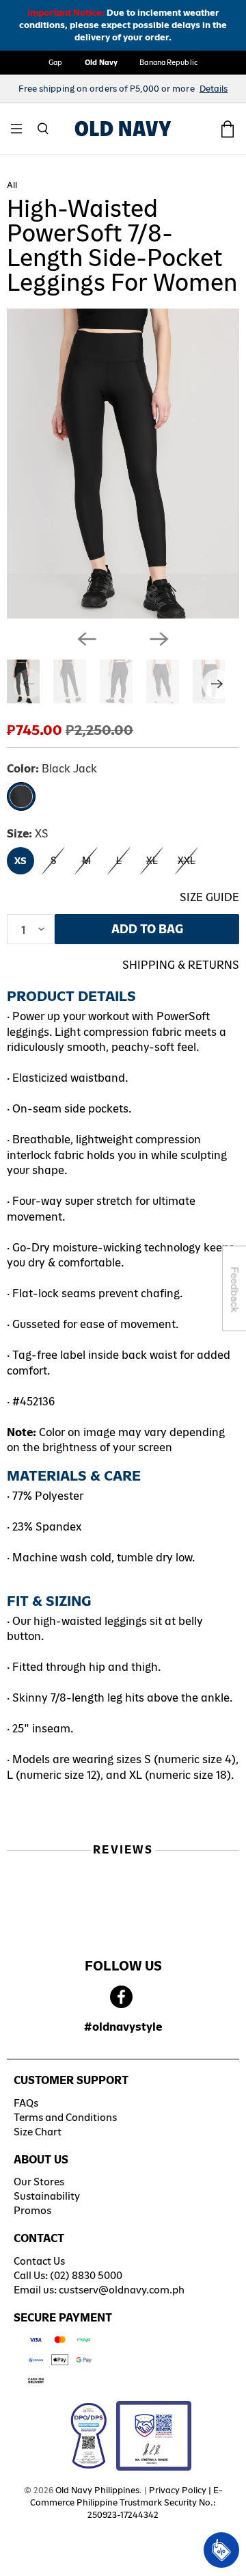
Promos (32, 2210)
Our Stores (39, 2182)
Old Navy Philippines (97, 2490)
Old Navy (101, 62)
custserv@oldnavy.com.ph (122, 2290)
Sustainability (47, 2196)
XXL (187, 861)
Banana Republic (168, 62)
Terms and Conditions (65, 2117)
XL (152, 861)
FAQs (26, 2103)
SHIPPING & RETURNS (181, 965)
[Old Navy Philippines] (123, 129)
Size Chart (38, 2132)
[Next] (159, 639)
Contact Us (39, 2261)
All (12, 185)
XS (20, 861)
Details (214, 89)
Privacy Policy (178, 2490)
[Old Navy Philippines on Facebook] (121, 1998)
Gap (55, 62)
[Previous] (87, 639)
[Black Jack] (21, 796)
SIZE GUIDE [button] (209, 897)
